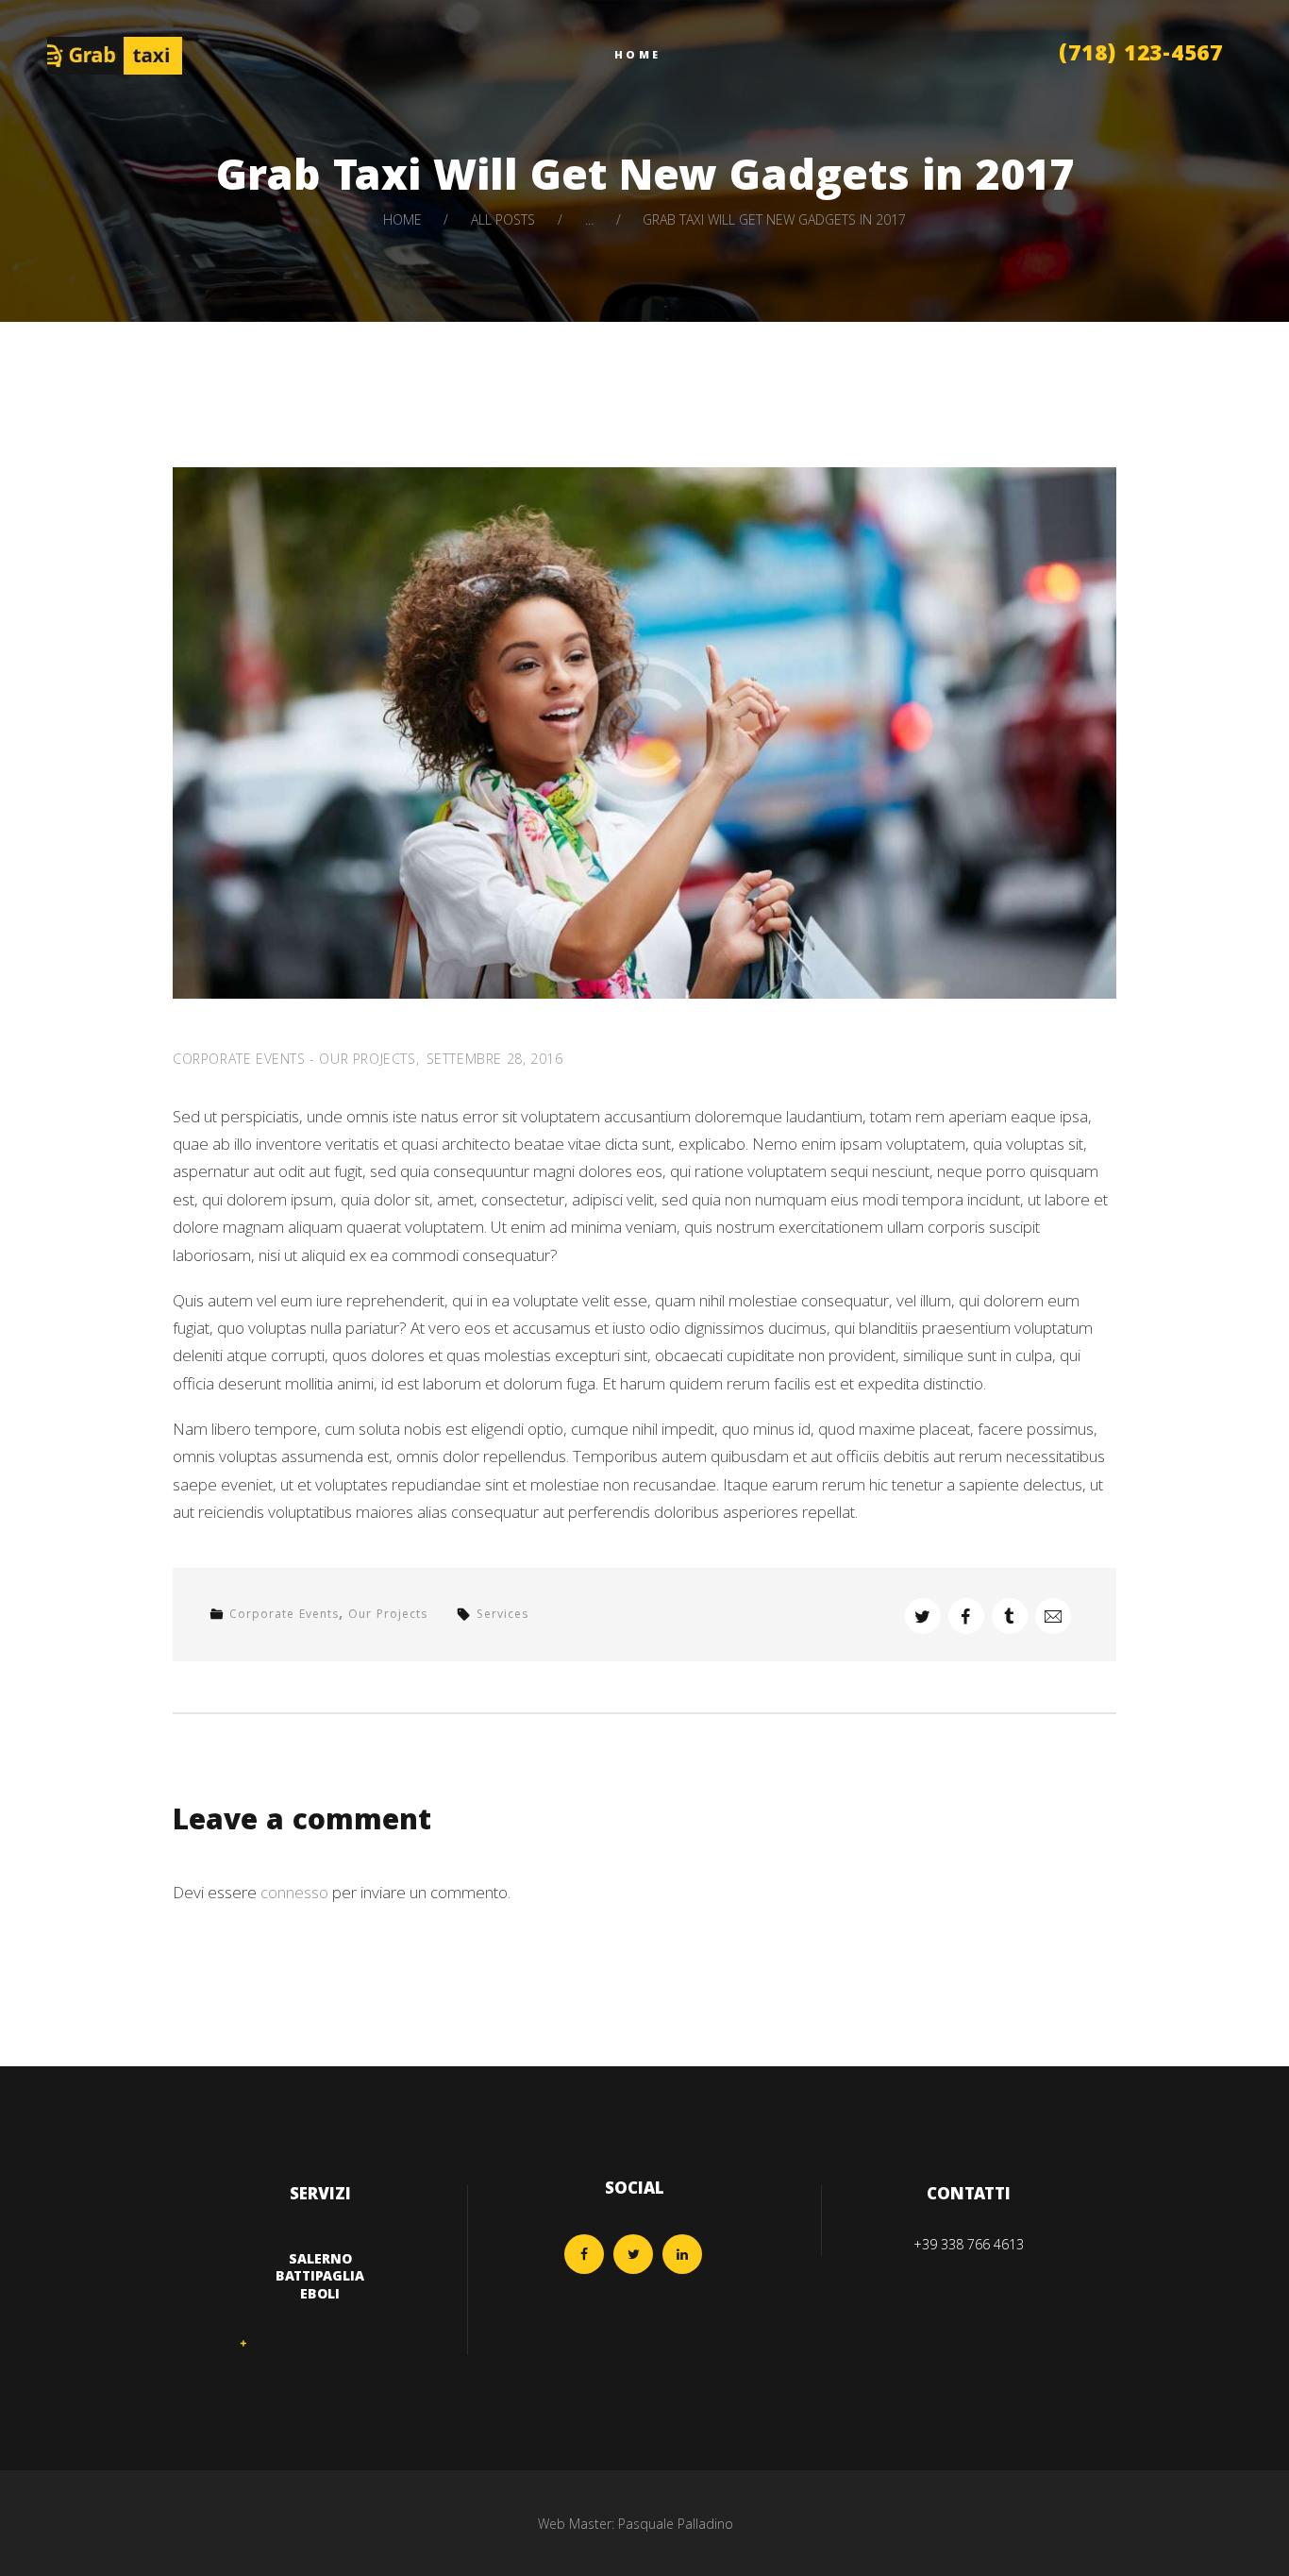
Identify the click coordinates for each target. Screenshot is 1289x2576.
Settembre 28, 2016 (495, 1059)
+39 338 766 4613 (969, 2244)
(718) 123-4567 (1141, 56)
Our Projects (367, 1059)
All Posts (503, 219)
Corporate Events (239, 1059)
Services (502, 1616)
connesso (294, 1892)
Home (402, 219)
